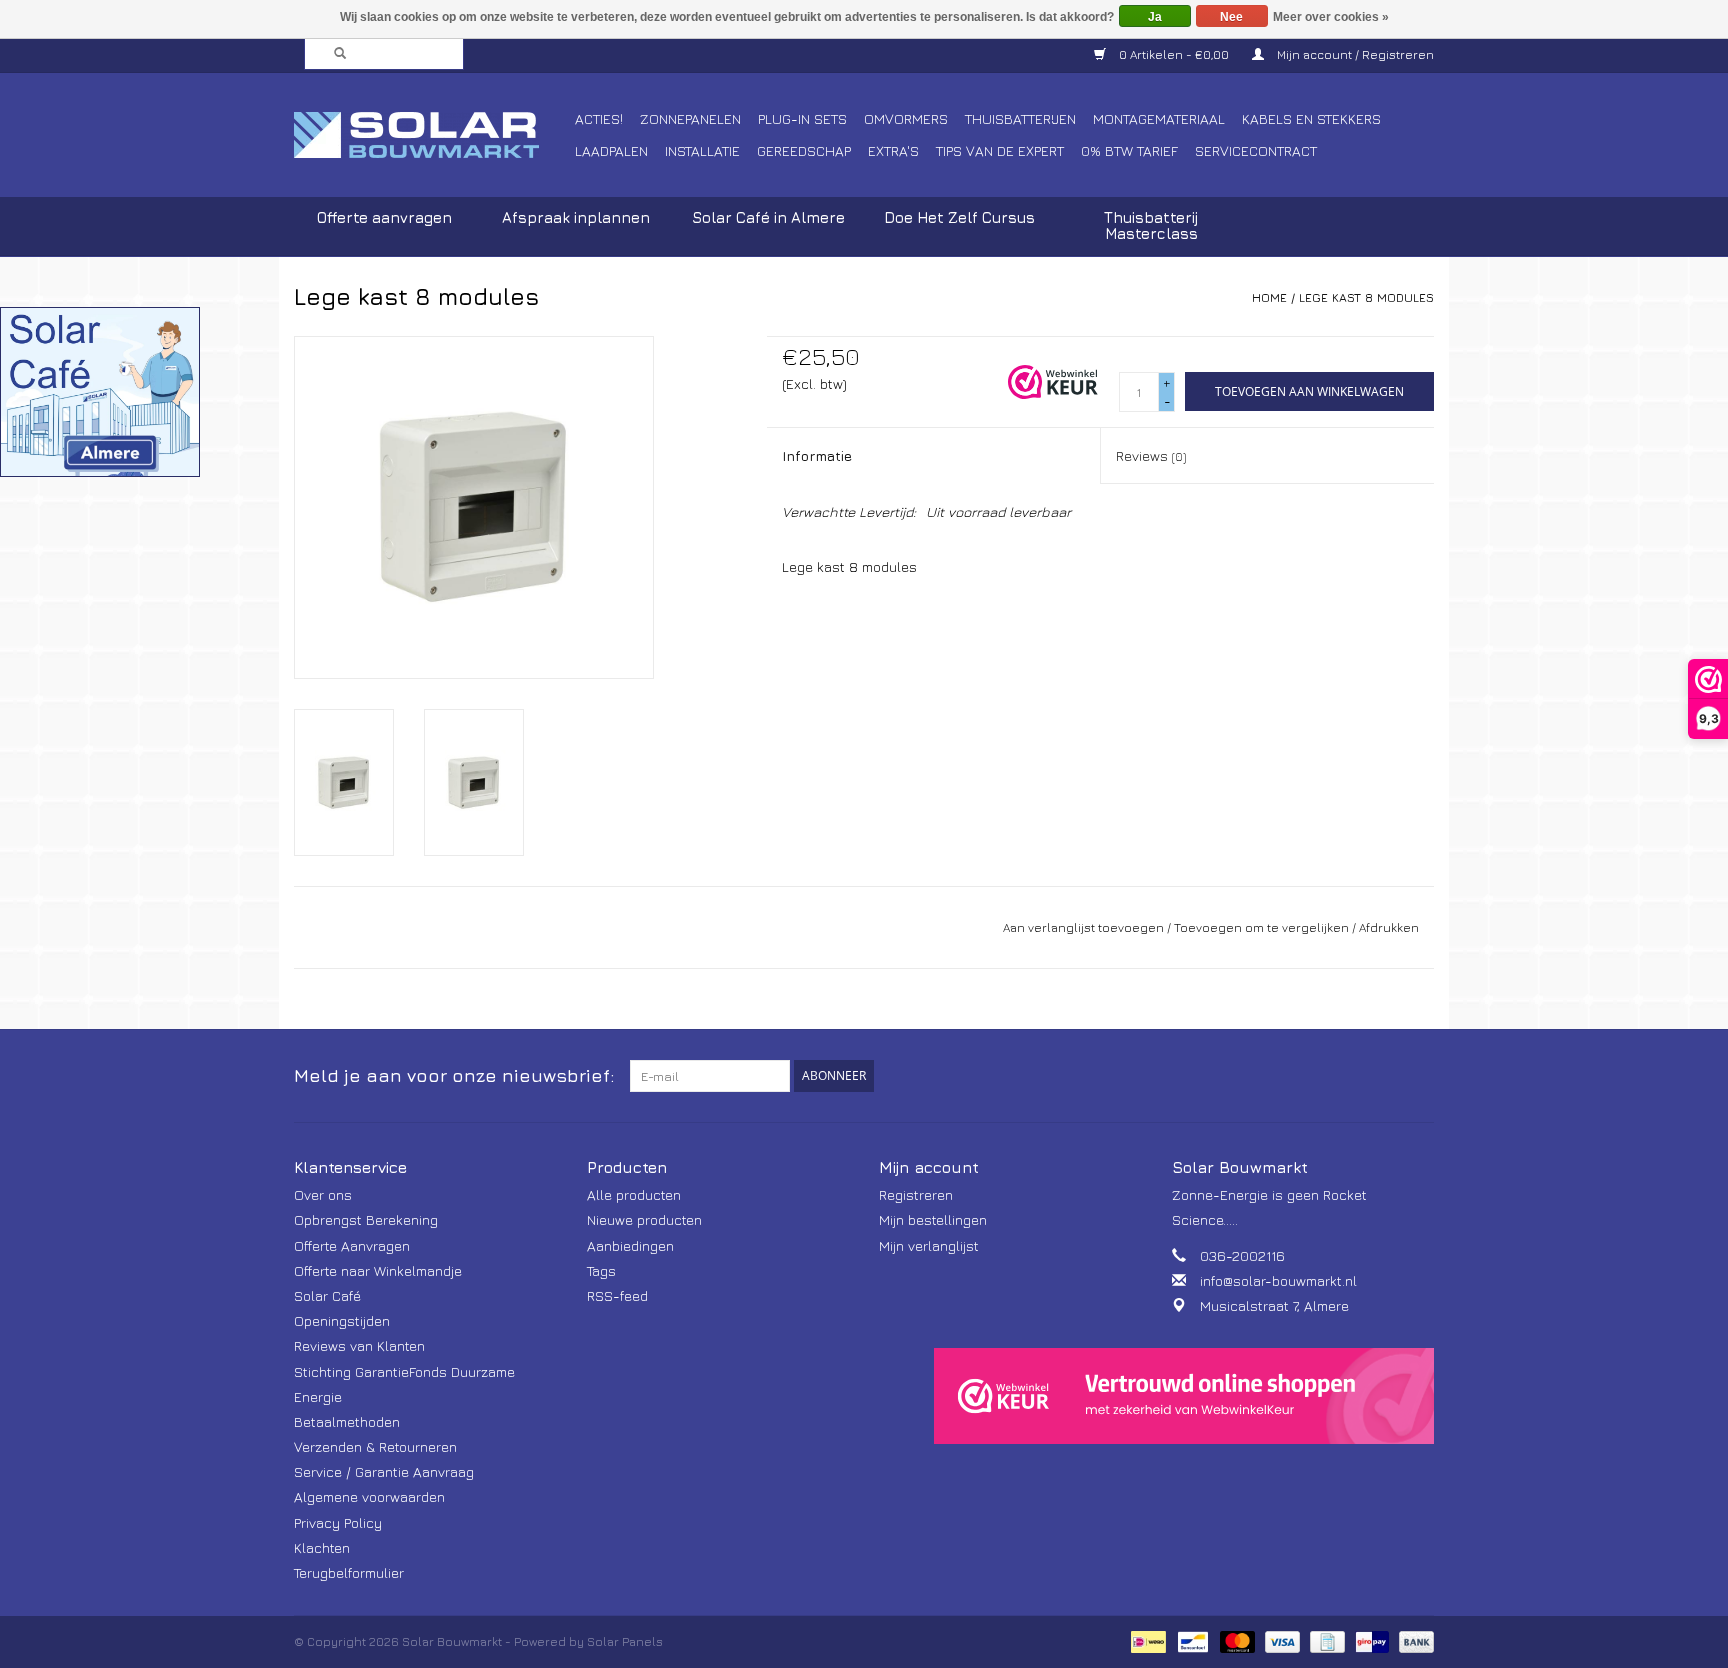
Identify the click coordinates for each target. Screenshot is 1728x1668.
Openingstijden (342, 1320)
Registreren (916, 1194)
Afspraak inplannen (576, 217)
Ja (1155, 17)
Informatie (817, 455)
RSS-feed (617, 1295)
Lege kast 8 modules (1366, 297)
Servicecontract (1256, 150)
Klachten (322, 1547)
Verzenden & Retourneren (375, 1446)
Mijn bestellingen (933, 1219)
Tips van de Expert (1000, 150)
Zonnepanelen (690, 118)
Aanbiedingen (630, 1245)
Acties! (599, 118)
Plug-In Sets (802, 118)
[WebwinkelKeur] (1184, 1396)
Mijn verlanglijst (929, 1245)
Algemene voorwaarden (369, 1496)
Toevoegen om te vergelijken (1263, 927)
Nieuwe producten (644, 1219)
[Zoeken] (334, 54)
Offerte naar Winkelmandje (378, 1270)
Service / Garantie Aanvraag (384, 1471)
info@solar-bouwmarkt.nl (1278, 1280)
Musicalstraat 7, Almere (1274, 1305)
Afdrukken (1389, 927)
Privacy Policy (338, 1522)
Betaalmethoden (347, 1421)
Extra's (893, 150)
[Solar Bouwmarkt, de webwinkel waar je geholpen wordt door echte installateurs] (431, 135)
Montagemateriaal (1159, 118)
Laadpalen (611, 150)
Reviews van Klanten (359, 1345)
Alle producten (634, 1194)
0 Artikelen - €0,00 (1174, 54)
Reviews (1151, 455)
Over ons (323, 1194)
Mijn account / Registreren (1354, 54)
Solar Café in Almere (768, 217)
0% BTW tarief (1129, 150)
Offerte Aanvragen (352, 1245)
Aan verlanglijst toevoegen (1083, 927)
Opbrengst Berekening (366, 1219)
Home (1269, 297)
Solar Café (327, 1295)
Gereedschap (804, 150)
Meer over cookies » (1331, 17)
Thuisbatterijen (1020, 118)
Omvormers (906, 118)
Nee (1231, 17)
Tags (601, 1270)
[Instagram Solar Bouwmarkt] (1418, 1076)
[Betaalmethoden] (1146, 1640)
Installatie (702, 150)
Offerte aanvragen (384, 217)
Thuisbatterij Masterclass (1151, 225)
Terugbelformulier (349, 1572)
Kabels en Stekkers (1311, 118)
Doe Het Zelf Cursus (959, 217)
